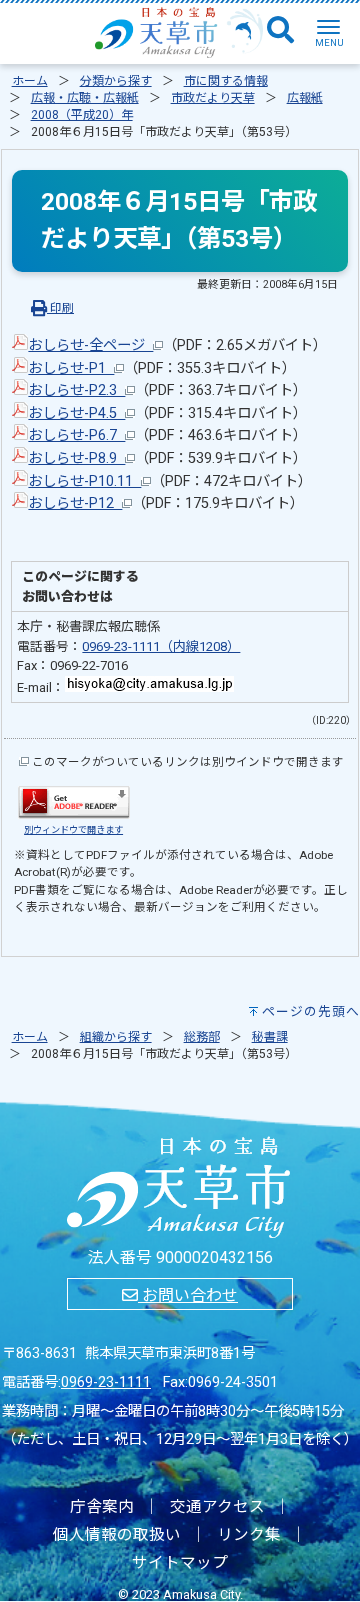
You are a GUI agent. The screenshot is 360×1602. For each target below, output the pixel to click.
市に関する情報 (226, 81)
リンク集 (249, 1535)
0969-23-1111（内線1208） (161, 646)
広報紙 (305, 98)
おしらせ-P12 (75, 503)
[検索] (280, 31)
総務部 (202, 1037)
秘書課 (270, 1037)
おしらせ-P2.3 (76, 390)
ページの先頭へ (311, 1011)
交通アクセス (217, 1507)
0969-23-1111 (106, 1382)
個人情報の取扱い (117, 1535)
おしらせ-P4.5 (76, 413)
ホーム (30, 81)
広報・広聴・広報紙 (85, 98)
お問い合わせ (188, 1295)
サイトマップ (180, 1563)
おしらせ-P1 (71, 368)
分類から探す (116, 81)
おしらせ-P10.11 (84, 481)
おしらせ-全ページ (90, 345)
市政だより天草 (213, 98)
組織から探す (116, 1037)
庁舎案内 (102, 1507)
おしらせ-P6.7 (76, 435)
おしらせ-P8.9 (76, 458)
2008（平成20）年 (82, 115)
